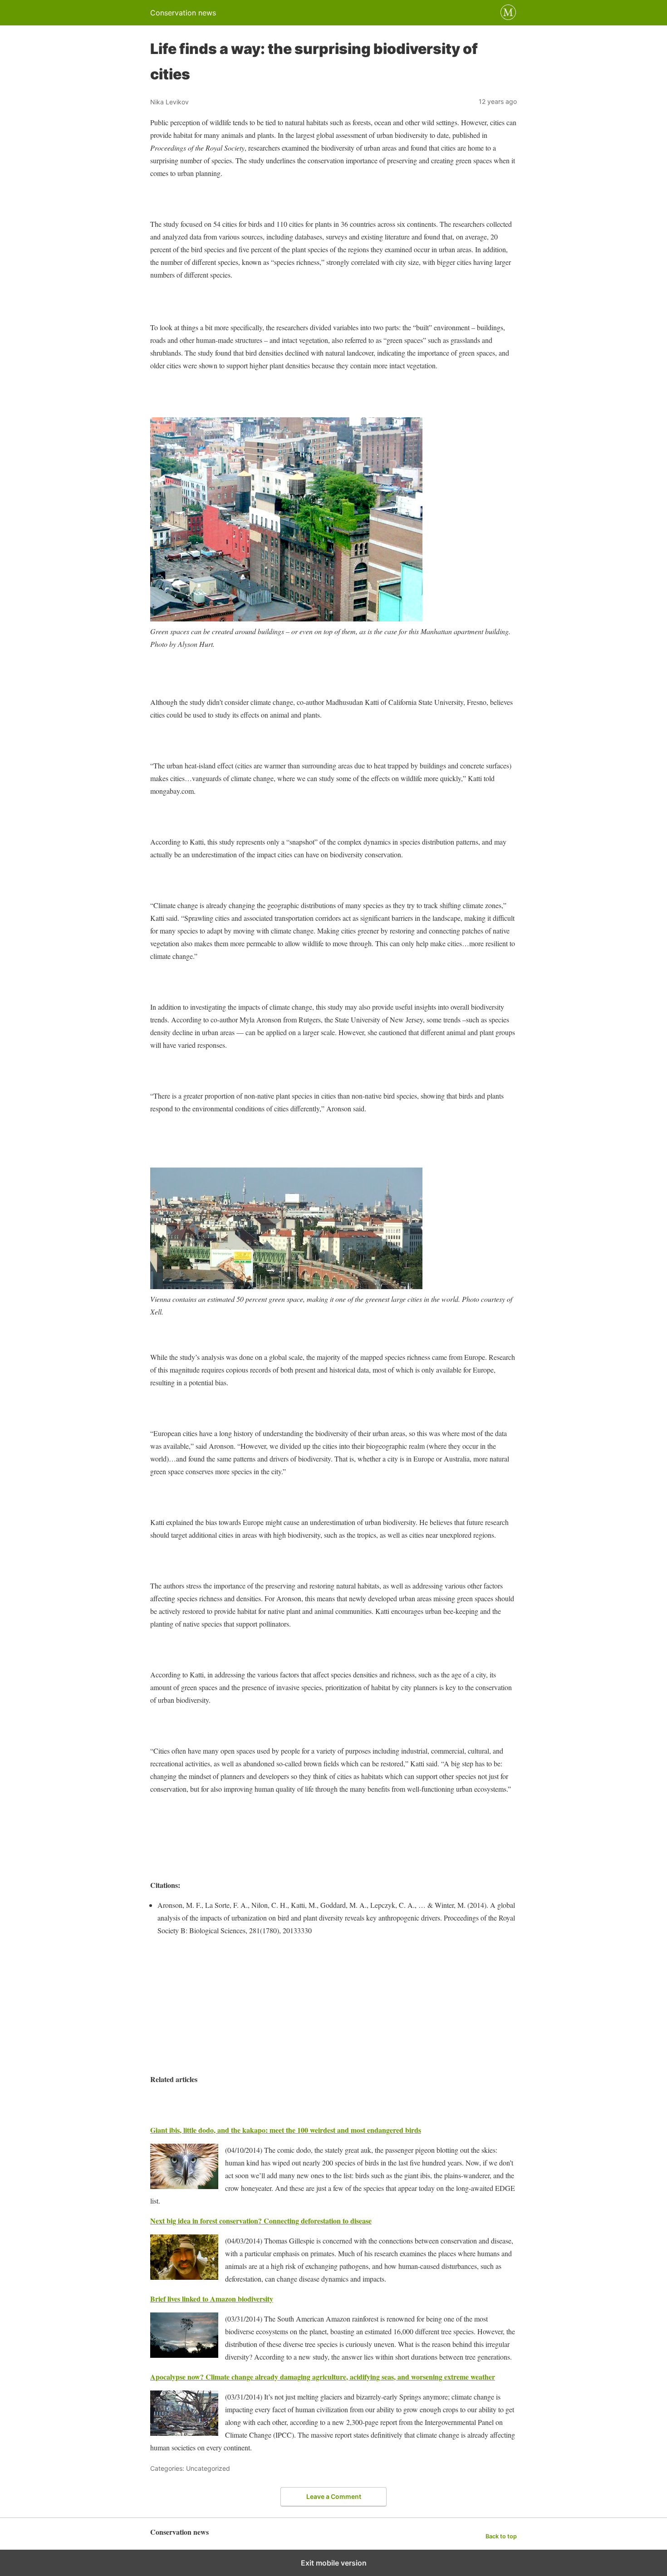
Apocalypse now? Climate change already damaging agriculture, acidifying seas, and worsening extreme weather (323, 2377)
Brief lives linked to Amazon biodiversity (212, 2299)
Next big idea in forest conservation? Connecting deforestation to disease (261, 2221)
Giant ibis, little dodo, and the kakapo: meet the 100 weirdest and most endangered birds (286, 2130)
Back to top (501, 2536)
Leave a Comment (334, 2496)
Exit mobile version (334, 2563)
